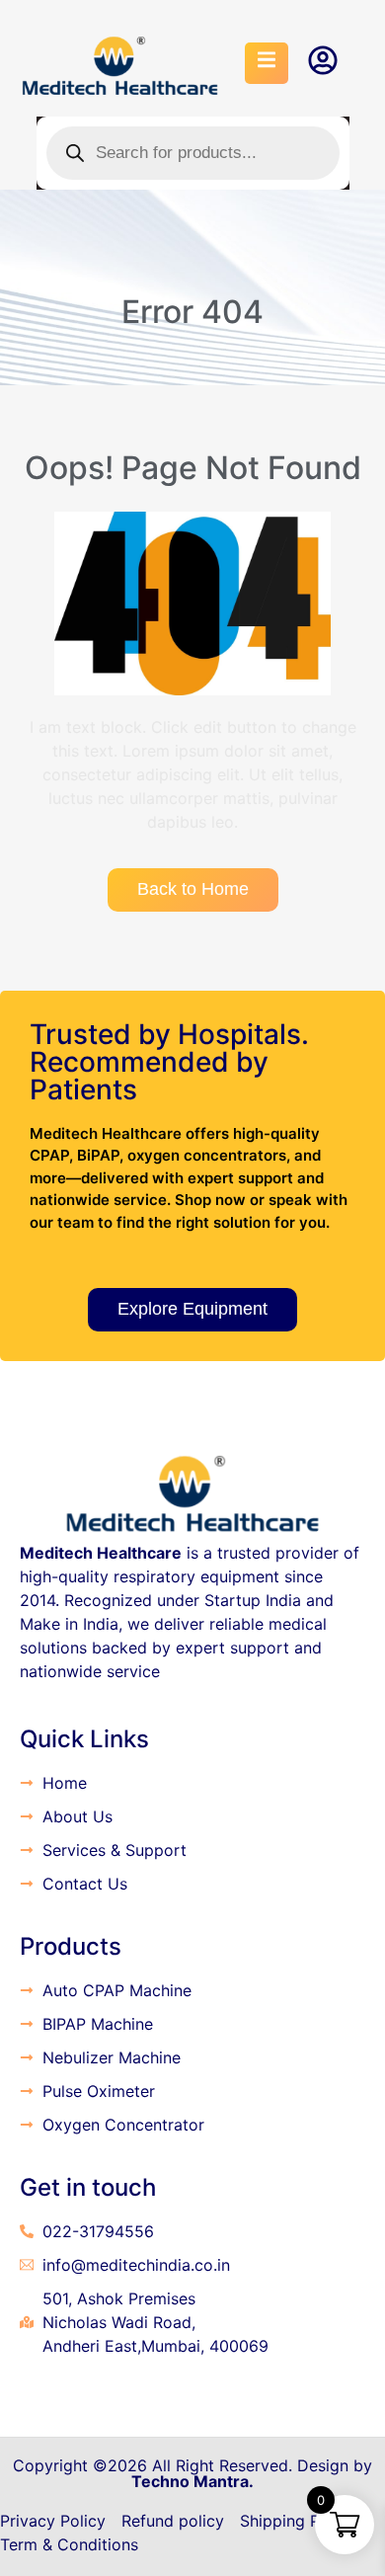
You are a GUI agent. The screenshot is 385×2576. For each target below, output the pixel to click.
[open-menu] (267, 63)
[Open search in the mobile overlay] (193, 153)
